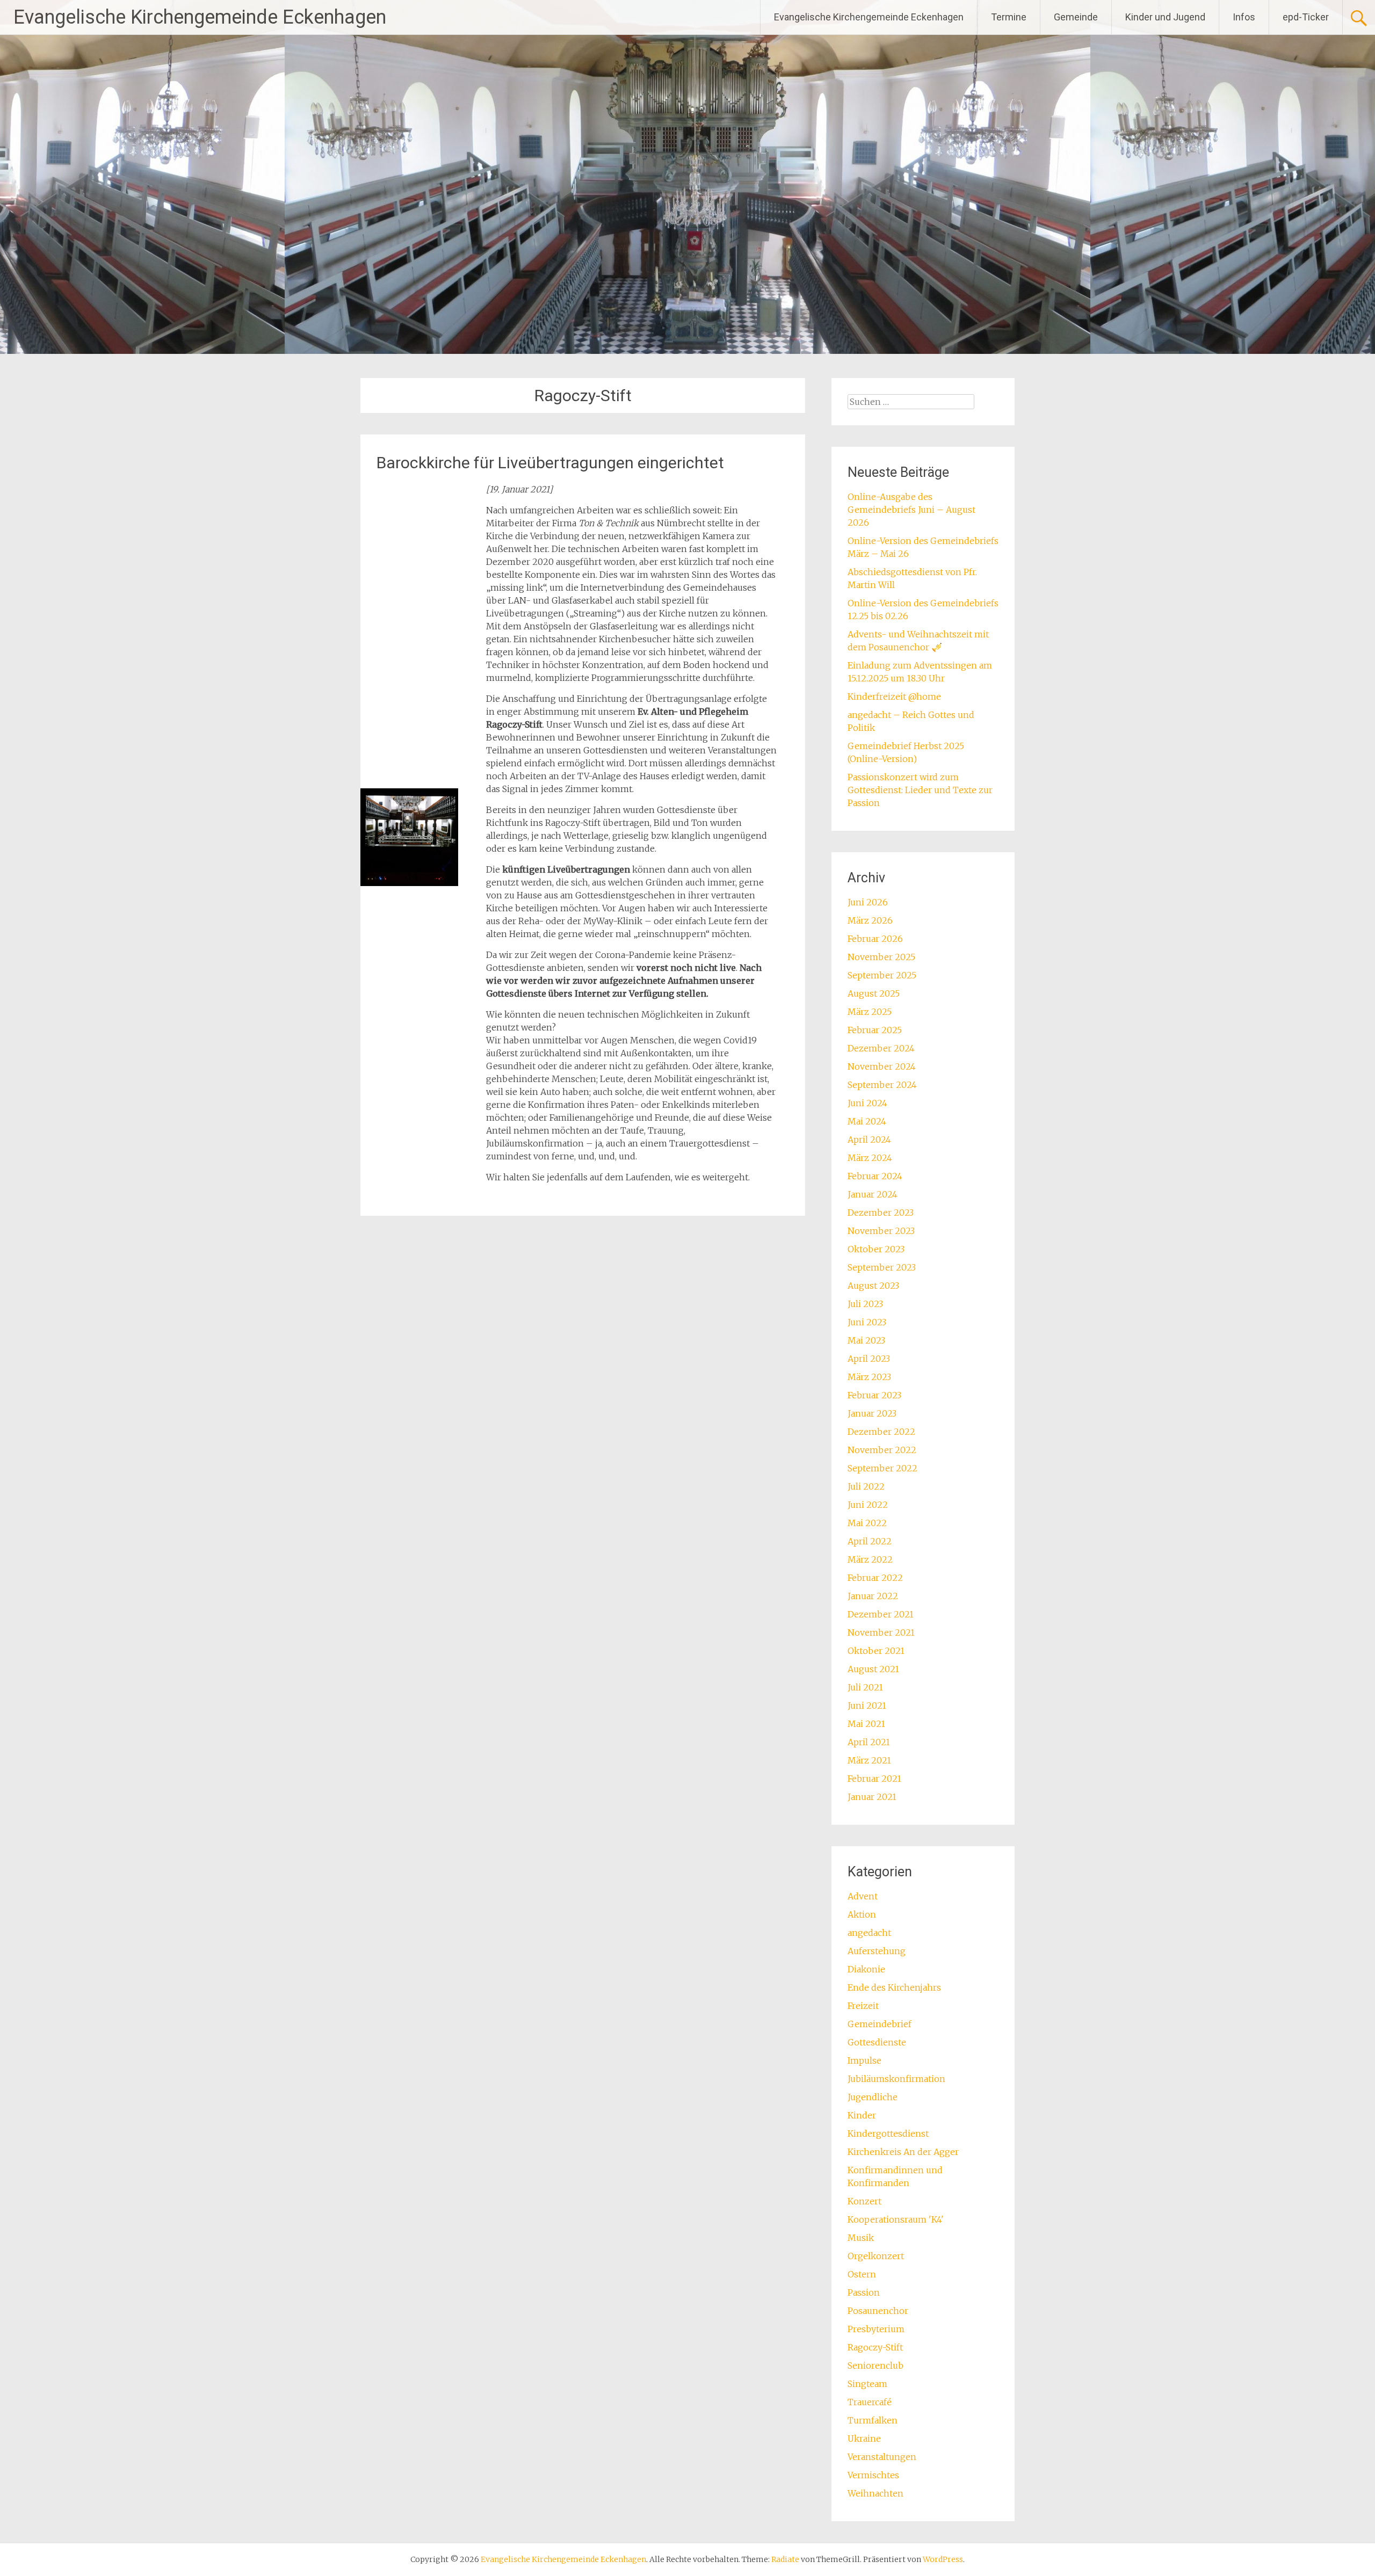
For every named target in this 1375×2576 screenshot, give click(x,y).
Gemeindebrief (880, 2024)
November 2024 (882, 1066)
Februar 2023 (874, 1395)
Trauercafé (870, 2402)
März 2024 (870, 1158)
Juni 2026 (868, 902)
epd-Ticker (1306, 17)
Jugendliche (873, 2097)
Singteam (867, 2384)
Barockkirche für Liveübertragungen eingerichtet (550, 463)
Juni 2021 (867, 1706)
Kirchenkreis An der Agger (903, 2152)
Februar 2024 (875, 1176)
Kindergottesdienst (888, 2134)
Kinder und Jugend (1165, 17)
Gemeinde (1076, 17)
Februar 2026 (875, 939)
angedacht (869, 1933)
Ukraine (864, 2439)
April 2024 (869, 1140)
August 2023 (873, 1286)
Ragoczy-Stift (875, 2347)
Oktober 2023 (876, 1249)
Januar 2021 (872, 1797)
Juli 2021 (865, 1687)
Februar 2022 (875, 1578)
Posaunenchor (878, 2311)
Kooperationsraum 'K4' (896, 2219)
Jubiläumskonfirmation (896, 2079)
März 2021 (869, 1760)
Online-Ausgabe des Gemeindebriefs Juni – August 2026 (911, 510)
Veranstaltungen (882, 2457)
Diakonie (866, 1969)
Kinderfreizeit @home (894, 696)
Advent (863, 1896)
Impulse (864, 2060)
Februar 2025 (875, 1030)
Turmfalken (873, 2420)
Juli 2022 (866, 1486)
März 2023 (869, 1377)
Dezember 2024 (881, 1048)
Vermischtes (873, 2475)
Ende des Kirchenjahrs (894, 1987)
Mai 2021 (866, 1724)
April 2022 (870, 1541)
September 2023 (882, 1267)
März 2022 (870, 1559)
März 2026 (870, 920)
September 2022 (882, 1468)
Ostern (862, 2274)
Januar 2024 (873, 1194)
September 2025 (882, 975)
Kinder (862, 2115)
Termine (1009, 17)
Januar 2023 (872, 1413)
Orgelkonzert (876, 2256)
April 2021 (869, 1742)
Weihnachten (875, 2493)
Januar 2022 (873, 1596)
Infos (1244, 17)
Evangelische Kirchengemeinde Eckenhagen (200, 17)
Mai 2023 (866, 1340)
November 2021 (881, 1632)
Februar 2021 (874, 1779)
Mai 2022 (867, 1523)
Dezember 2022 (881, 1432)
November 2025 (881, 957)
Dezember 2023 (881, 1213)
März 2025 (870, 1012)
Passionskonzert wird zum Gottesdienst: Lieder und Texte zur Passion (920, 790)
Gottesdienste (877, 2042)
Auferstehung (877, 1951)
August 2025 (874, 993)
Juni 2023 (867, 1322)
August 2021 (873, 1669)
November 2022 (882, 1450)
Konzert (864, 2201)
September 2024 (882, 1085)
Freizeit (863, 2006)
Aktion (862, 1914)
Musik (861, 2238)
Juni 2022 (868, 1505)
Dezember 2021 (881, 1614)
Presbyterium (876, 2329)
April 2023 (869, 1359)
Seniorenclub (875, 2365)
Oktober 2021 (876, 1651)
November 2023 (881, 1231)
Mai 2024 (867, 1121)
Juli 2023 (865, 1304)
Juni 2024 (867, 1103)
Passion (864, 2292)
